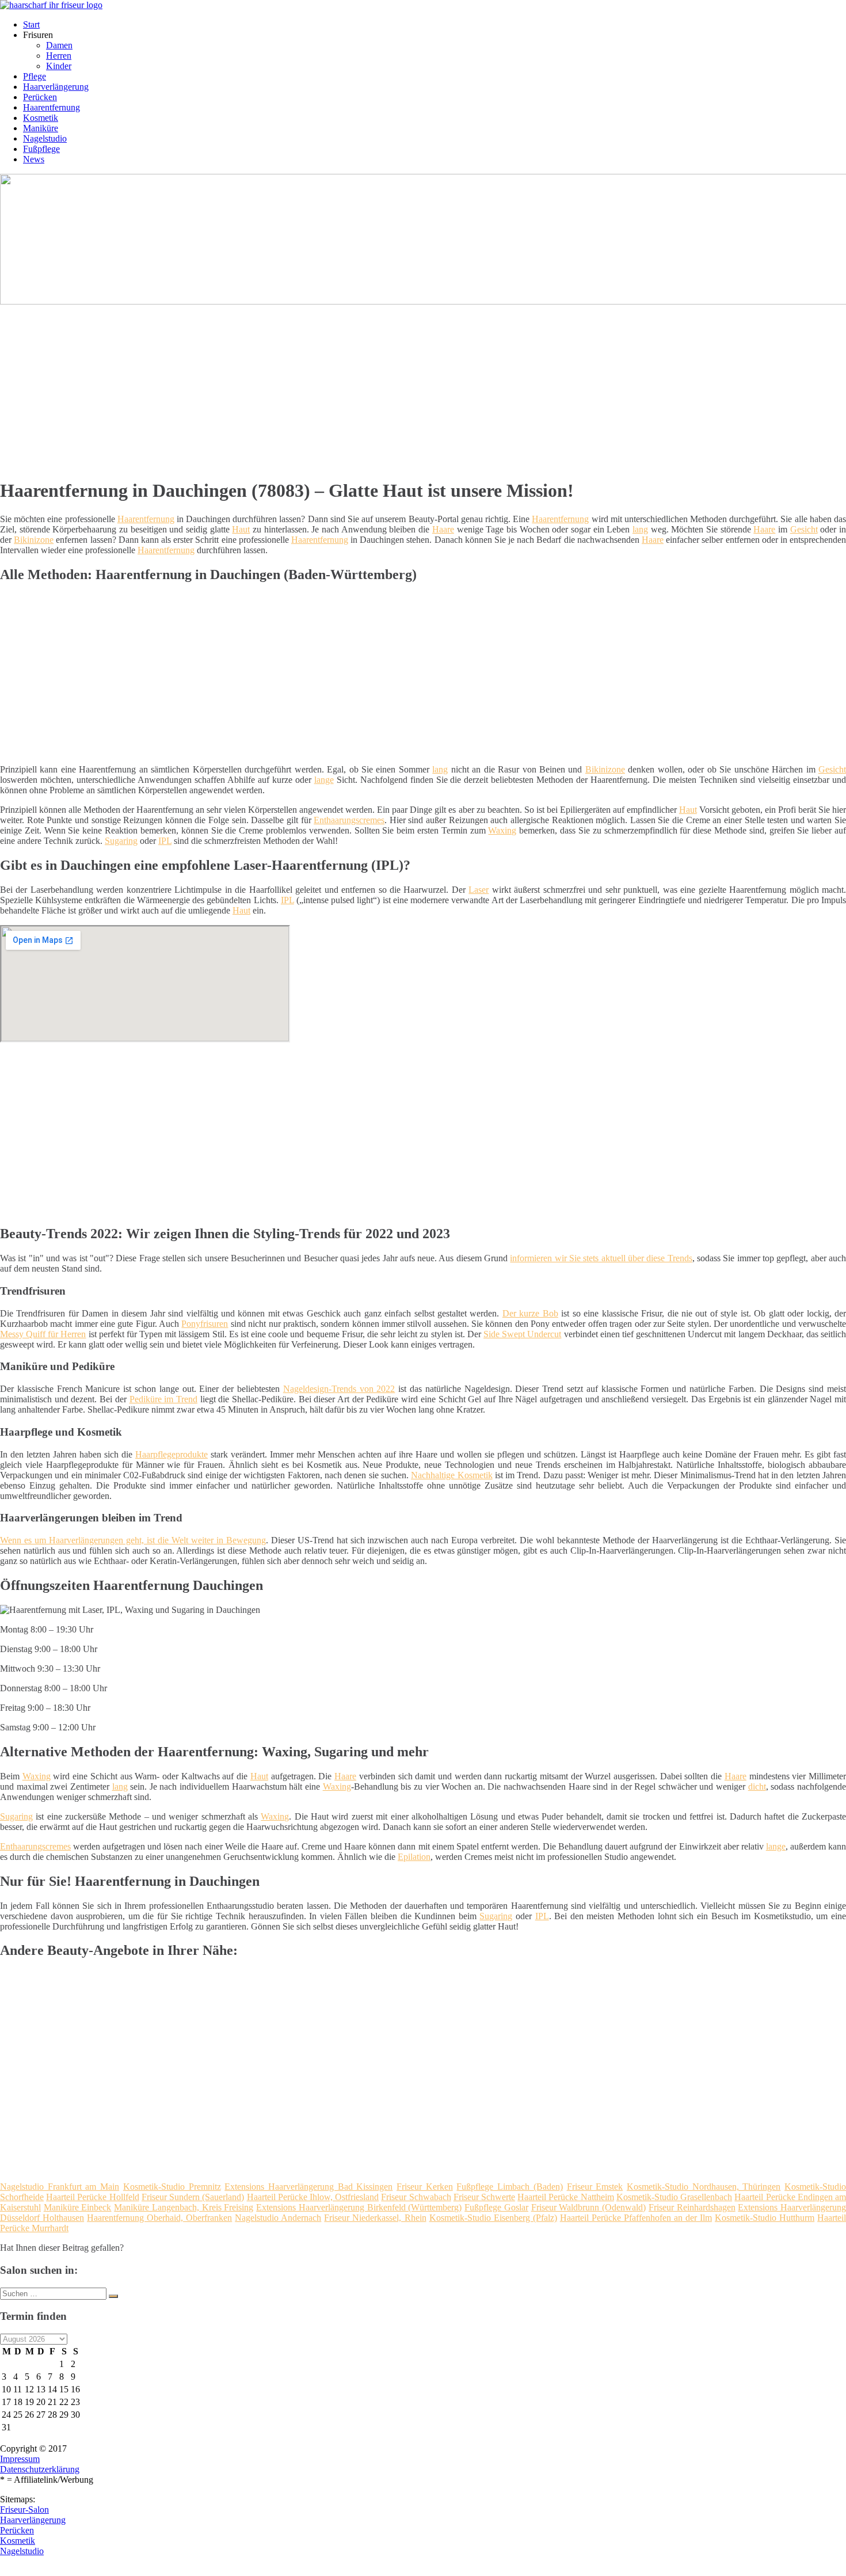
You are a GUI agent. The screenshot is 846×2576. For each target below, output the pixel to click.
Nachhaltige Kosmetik (451, 1475)
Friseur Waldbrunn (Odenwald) (588, 2207)
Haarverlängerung (56, 87)
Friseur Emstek (595, 2187)
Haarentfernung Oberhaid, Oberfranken (159, 2218)
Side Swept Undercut (522, 1334)
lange (324, 780)
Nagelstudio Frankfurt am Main (60, 2187)
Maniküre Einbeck (78, 2207)
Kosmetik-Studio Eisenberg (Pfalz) (493, 2218)
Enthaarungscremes (349, 820)
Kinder (59, 66)
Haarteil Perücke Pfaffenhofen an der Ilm (636, 2218)
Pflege (35, 76)
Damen (59, 45)
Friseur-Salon (24, 2510)
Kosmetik (41, 118)
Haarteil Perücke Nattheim (565, 2197)
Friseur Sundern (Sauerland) (193, 2197)
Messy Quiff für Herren (43, 1334)
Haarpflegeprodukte (172, 1454)
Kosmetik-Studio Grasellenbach (674, 2197)
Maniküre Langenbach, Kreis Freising (184, 2207)
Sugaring (121, 841)
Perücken (40, 97)
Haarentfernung (52, 107)
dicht (757, 1787)
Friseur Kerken (425, 2187)
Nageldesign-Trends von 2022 (339, 1389)
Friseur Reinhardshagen (692, 2207)
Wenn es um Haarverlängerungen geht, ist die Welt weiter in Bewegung (133, 1540)
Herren (59, 56)
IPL (165, 841)
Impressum (20, 2459)
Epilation (414, 1857)
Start (31, 24)
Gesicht (804, 529)
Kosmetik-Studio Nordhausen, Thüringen (704, 2187)
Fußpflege (41, 149)
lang (640, 529)
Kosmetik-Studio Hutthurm (765, 2218)
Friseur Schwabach (416, 2197)
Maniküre (41, 128)
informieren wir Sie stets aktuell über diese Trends (601, 1258)
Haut (241, 529)
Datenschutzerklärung (40, 2469)
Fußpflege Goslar (496, 2207)
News (34, 159)
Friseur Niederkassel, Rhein (375, 2218)
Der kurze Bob (530, 1313)
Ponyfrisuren (205, 1324)
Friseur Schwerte (484, 2197)
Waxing (502, 830)
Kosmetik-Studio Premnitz (172, 2187)
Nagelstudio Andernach (278, 2218)
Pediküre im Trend (163, 1399)
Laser (479, 890)
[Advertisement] (354, 387)
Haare (443, 529)
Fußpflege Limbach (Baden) (509, 2187)
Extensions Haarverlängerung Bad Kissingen (308, 2187)
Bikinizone (34, 540)
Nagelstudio (45, 138)
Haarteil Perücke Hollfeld (92, 2197)
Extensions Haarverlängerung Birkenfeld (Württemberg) (359, 2207)
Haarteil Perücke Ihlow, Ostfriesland (313, 2197)
